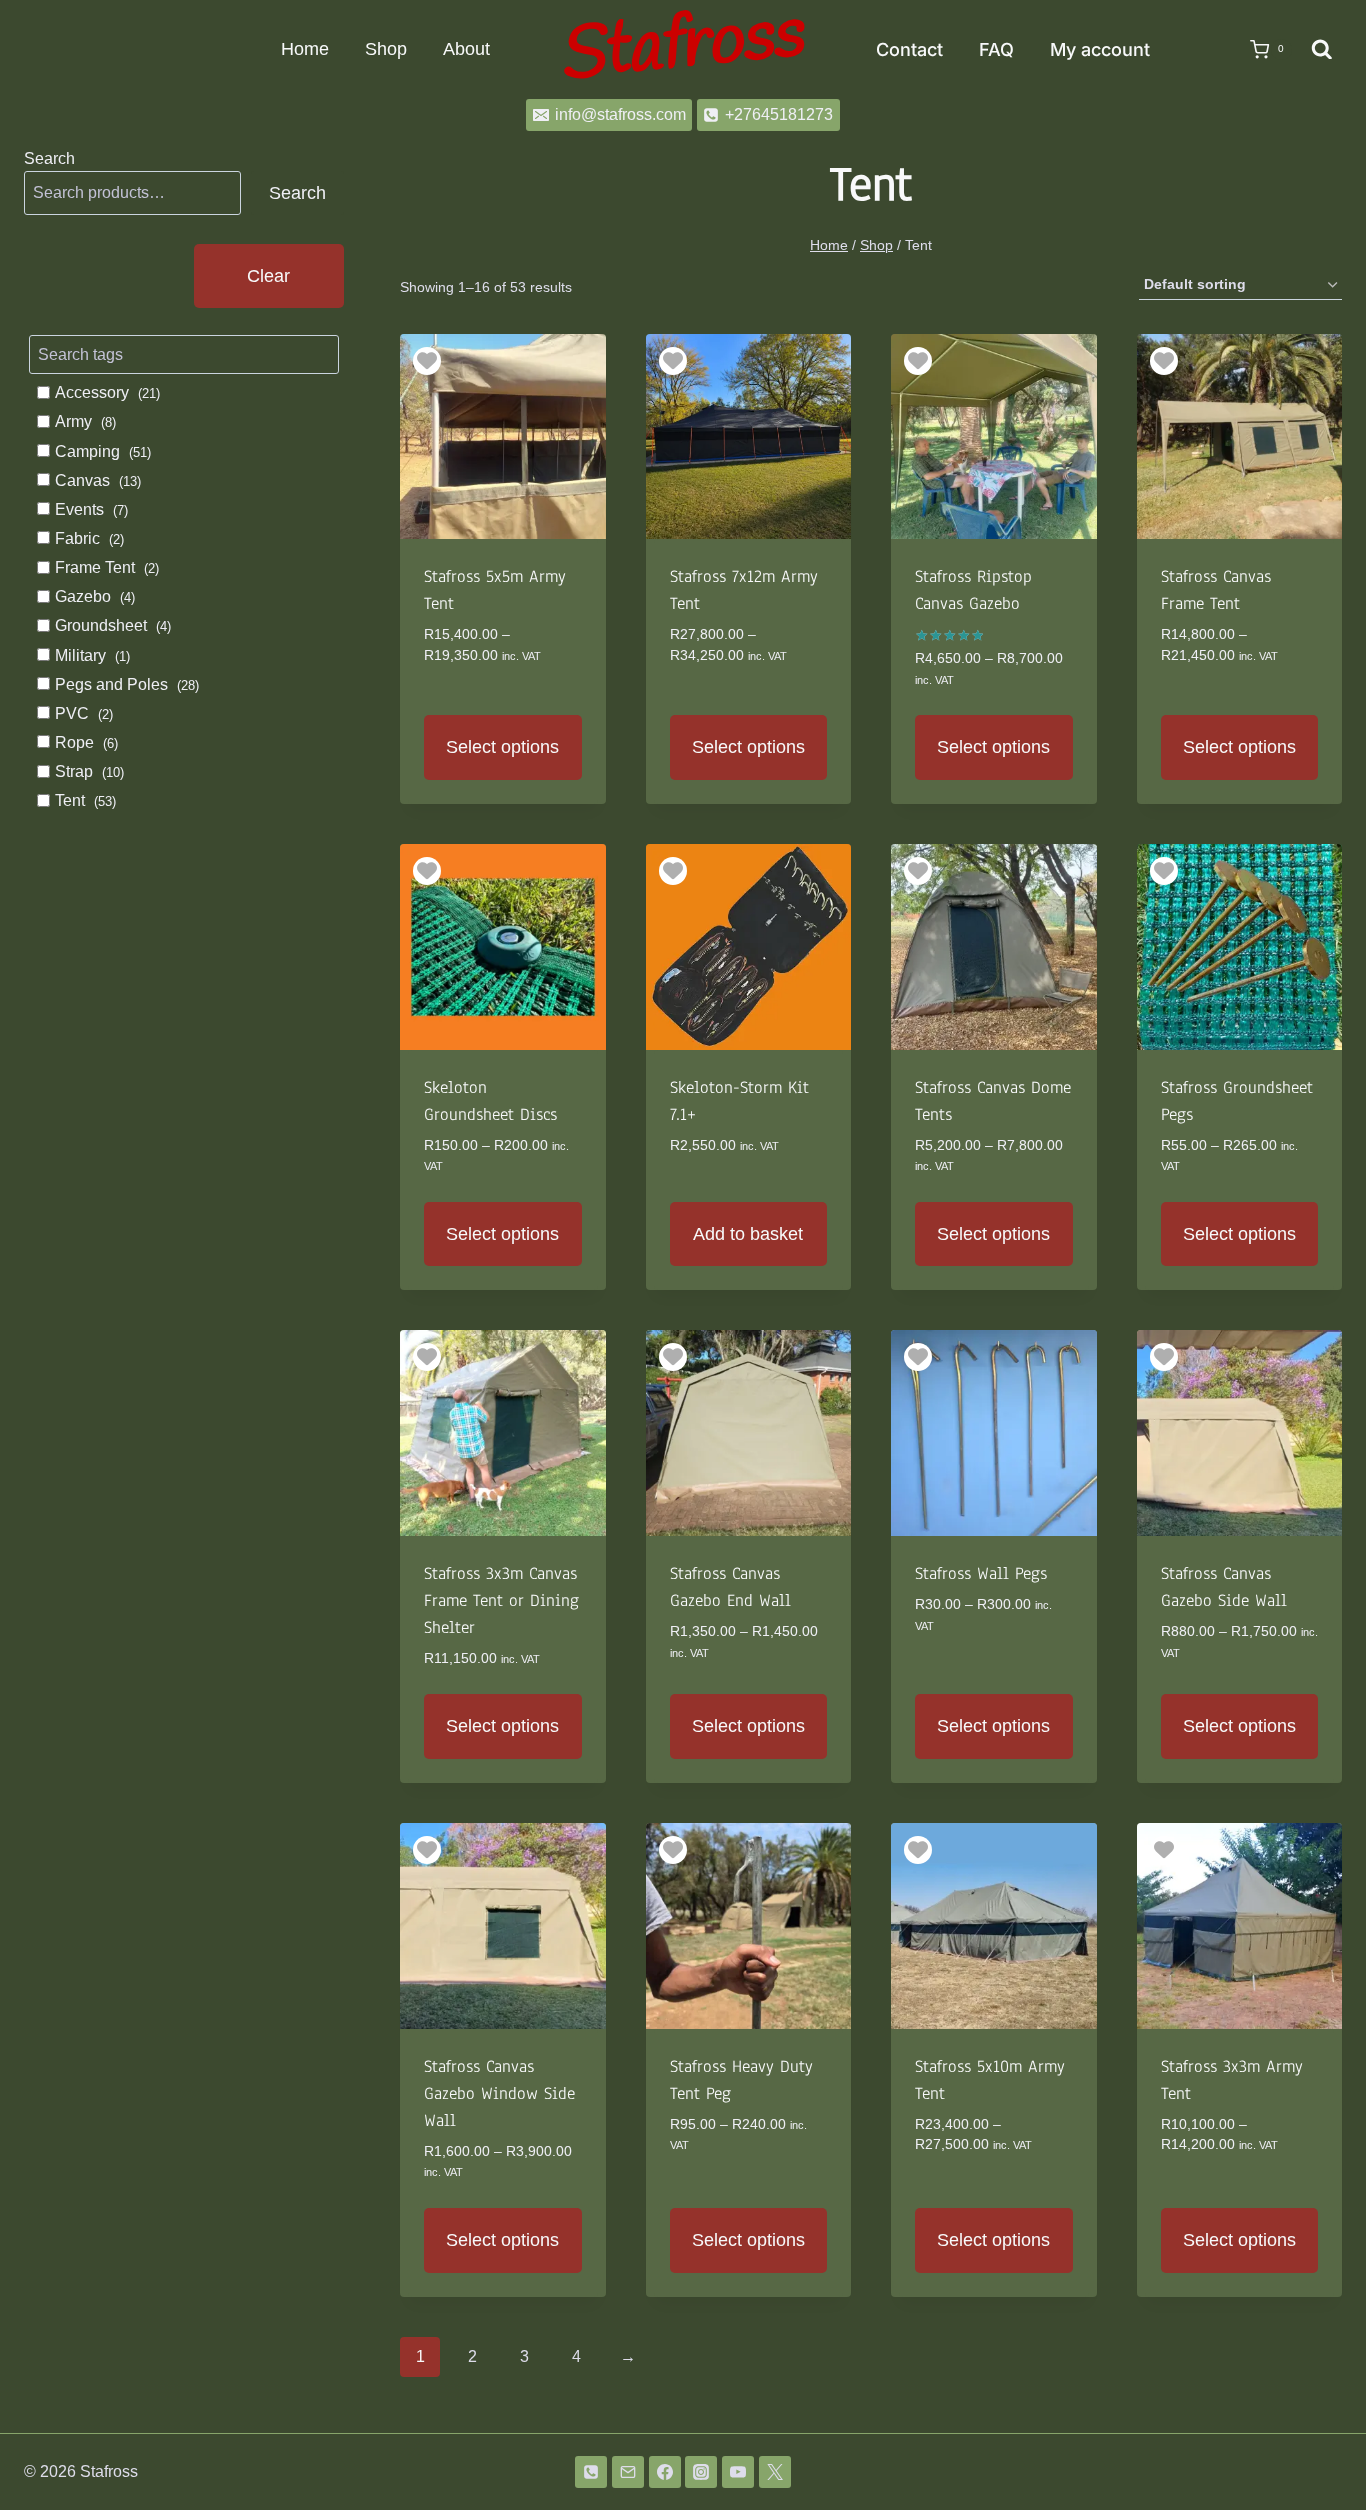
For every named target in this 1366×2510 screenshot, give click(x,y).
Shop (386, 49)
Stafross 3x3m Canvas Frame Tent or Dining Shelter (501, 1600)
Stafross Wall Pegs (981, 1573)
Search (49, 158)
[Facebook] (665, 2472)
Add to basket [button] (748, 1234)
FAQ (996, 49)
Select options (502, 747)
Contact (909, 49)
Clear (268, 275)
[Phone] (591, 2472)
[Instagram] (701, 2472)
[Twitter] (775, 2472)
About (466, 49)
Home (305, 49)
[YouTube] (738, 2472)
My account (1100, 49)
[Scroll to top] (1318, 2442)
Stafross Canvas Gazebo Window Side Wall (499, 2093)
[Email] (628, 2472)
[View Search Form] (1322, 50)
